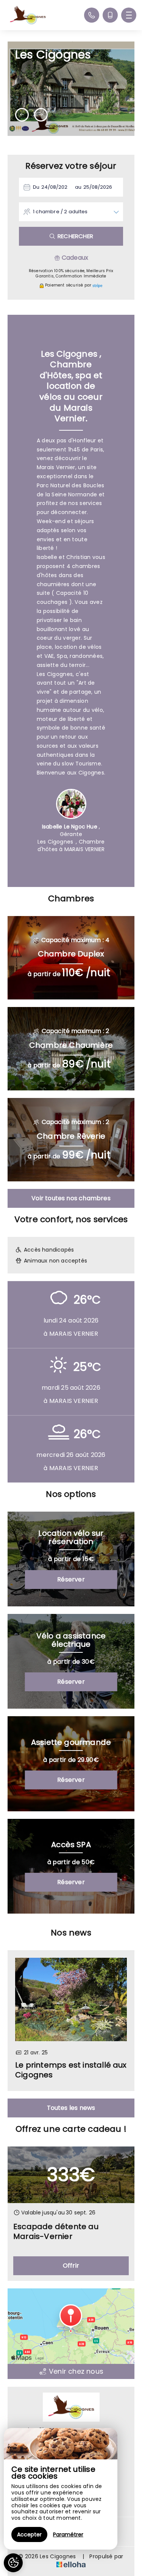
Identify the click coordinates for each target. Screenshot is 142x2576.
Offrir (71, 2266)
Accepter (29, 2534)
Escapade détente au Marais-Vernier (56, 2232)
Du (36, 187)
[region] (61, 2489)
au (78, 187)
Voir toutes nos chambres (71, 1198)
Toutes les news (71, 2108)
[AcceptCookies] (13, 2563)
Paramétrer (68, 2534)
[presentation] (22, 115)
